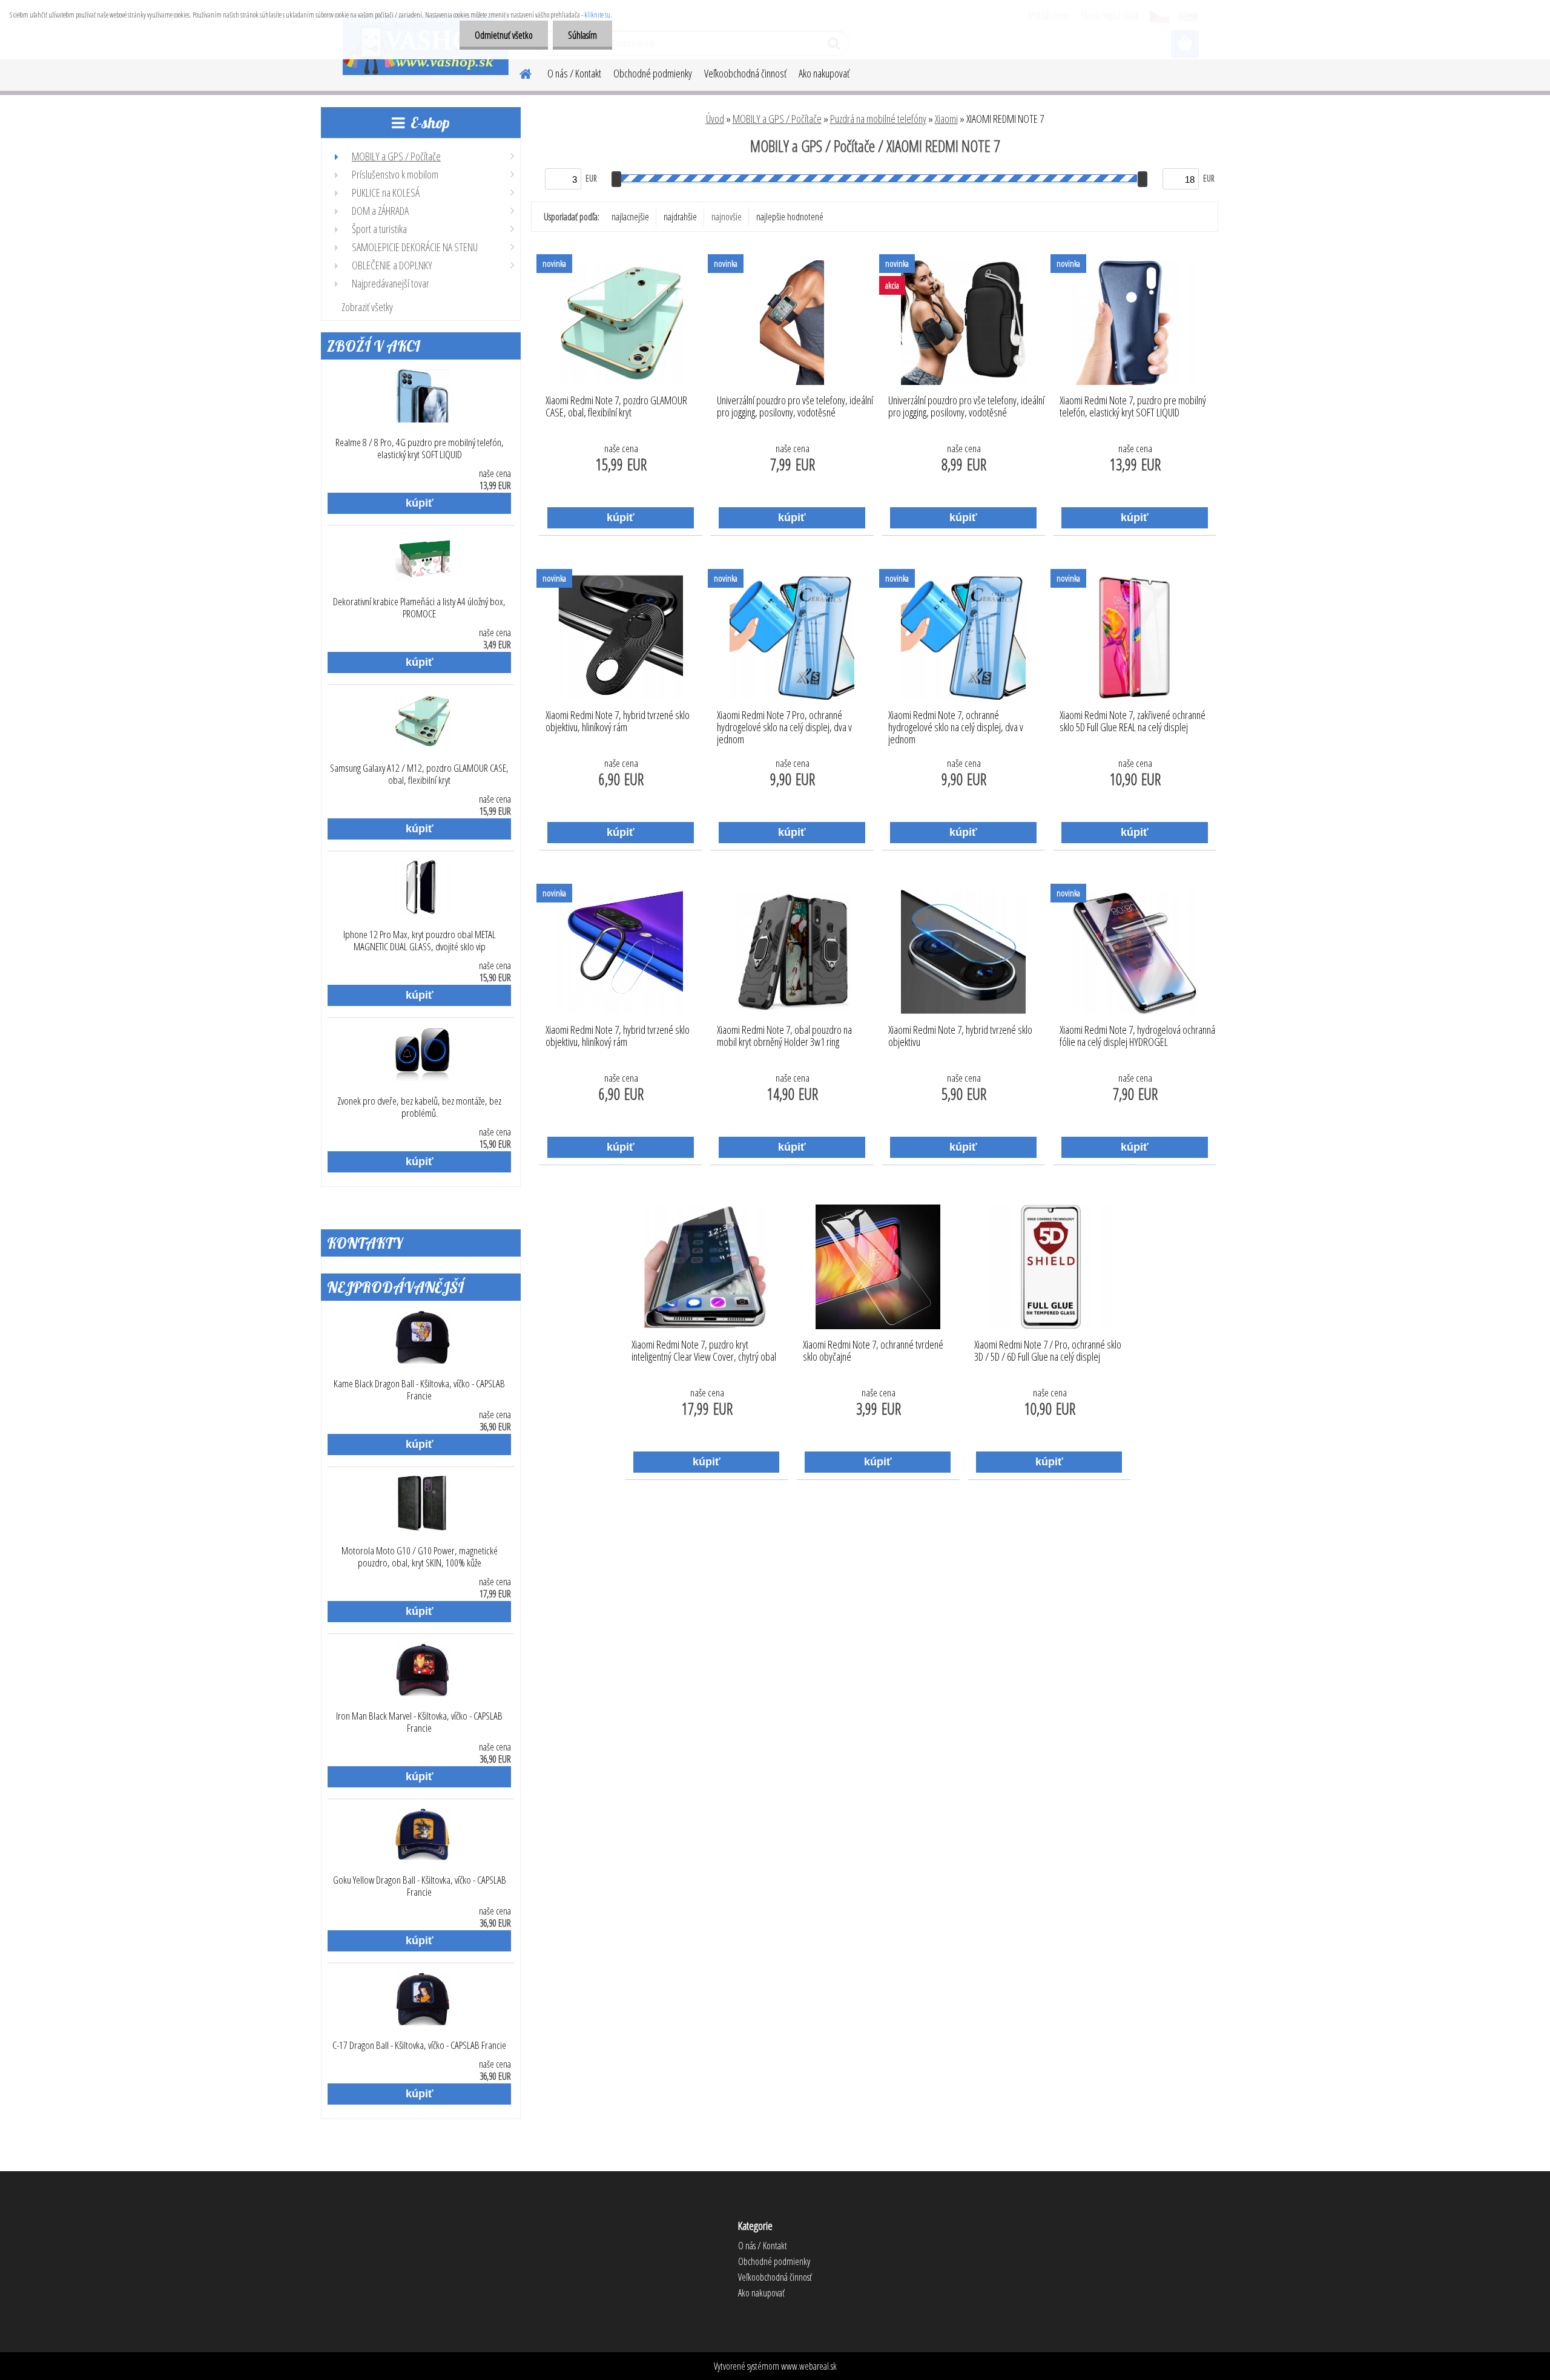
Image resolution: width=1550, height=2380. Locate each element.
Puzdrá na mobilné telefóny (878, 119)
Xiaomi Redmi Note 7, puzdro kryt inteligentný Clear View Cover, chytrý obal (704, 1351)
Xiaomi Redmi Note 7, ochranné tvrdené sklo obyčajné (873, 1351)
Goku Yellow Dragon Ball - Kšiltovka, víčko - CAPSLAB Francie (420, 1886)
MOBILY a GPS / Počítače (777, 119)
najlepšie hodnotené (790, 217)
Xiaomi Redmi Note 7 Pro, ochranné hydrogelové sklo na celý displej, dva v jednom (784, 724)
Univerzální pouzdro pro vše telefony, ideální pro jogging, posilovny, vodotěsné (795, 407)
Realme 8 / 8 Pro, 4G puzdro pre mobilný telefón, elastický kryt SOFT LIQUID (420, 449)
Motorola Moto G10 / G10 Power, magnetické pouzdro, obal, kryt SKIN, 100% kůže (420, 1557)
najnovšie (727, 217)
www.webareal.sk (809, 2366)
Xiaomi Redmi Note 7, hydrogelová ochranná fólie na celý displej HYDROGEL (1137, 1036)
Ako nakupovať (824, 73)
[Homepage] (518, 72)
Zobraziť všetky (367, 307)
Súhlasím (582, 35)
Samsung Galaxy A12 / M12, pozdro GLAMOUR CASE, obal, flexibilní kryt (419, 774)
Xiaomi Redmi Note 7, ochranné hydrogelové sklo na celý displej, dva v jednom (956, 724)
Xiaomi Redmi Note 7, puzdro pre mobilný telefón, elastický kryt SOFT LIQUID (1133, 407)
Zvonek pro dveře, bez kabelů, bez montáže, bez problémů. (419, 1107)
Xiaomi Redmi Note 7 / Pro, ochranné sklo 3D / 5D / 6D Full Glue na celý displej (1048, 1351)
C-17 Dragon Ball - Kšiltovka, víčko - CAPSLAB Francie (419, 2045)
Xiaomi (946, 119)
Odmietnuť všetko (504, 35)
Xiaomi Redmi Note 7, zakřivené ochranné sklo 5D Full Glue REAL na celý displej (1133, 722)
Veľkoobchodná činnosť (745, 73)
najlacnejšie (630, 217)
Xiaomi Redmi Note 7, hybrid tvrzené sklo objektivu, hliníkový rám (618, 722)
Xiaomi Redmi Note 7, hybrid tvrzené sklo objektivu (960, 1036)
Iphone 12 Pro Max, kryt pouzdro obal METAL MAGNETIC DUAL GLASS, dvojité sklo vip (420, 941)
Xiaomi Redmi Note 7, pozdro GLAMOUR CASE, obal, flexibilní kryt (616, 407)
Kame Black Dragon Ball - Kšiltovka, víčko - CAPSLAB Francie (419, 1390)
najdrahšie (680, 217)
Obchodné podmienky (653, 73)
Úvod (715, 119)
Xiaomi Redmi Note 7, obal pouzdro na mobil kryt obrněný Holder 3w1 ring (784, 1036)
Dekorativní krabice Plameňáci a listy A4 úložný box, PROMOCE (419, 608)
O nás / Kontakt (574, 73)
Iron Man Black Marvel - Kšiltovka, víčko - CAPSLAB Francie (419, 1722)
